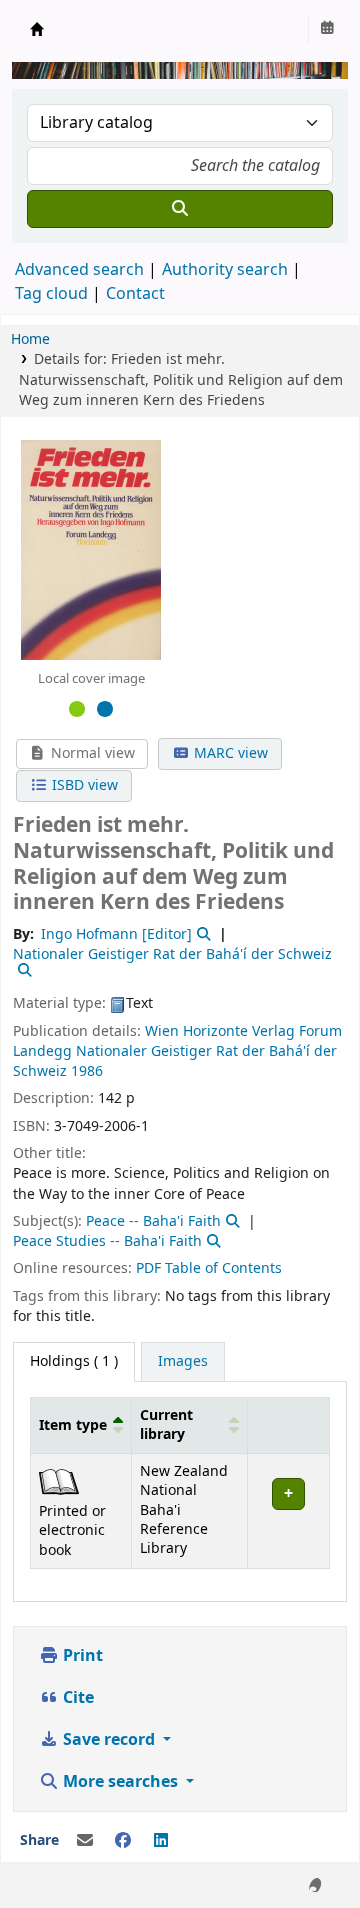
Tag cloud (51, 294)
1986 (87, 1071)
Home (30, 339)
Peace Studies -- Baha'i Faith (107, 1241)
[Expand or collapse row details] (288, 1510)
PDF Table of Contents (209, 1268)
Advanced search (79, 270)
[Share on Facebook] (123, 1841)
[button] (118, 1425)
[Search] (180, 209)
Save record (109, 1740)
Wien (162, 1031)
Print (81, 1656)
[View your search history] (327, 29)
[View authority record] (202, 934)
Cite (76, 1698)
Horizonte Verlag (239, 1031)
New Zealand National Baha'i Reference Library (37, 29)
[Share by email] (85, 1841)
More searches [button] (120, 1782)
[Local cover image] (91, 549)
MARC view (229, 753)
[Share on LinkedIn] (161, 1841)
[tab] (183, 1362)
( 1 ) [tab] (74, 1361)
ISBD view (83, 785)
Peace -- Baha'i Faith (153, 1221)
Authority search (225, 270)
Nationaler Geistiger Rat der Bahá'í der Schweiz (175, 1061)
